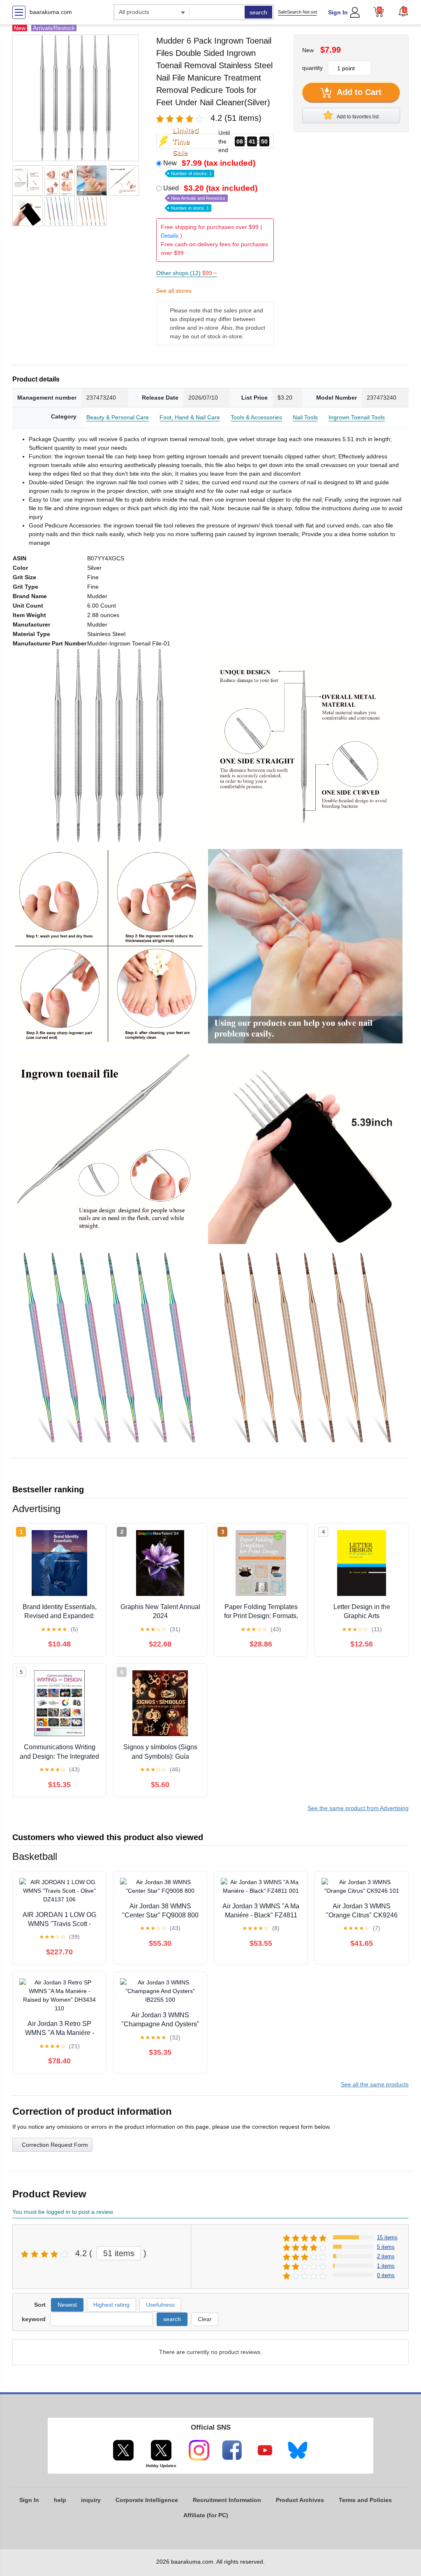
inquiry (91, 2500)
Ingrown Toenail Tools (357, 417)
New (209, 167)
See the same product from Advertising (358, 1808)
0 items (386, 2275)
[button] (403, 11)
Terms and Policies (365, 2500)
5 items (386, 2247)
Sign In (338, 12)
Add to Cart (358, 92)
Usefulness (160, 2305)
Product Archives (300, 2500)
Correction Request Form (55, 2145)
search (258, 12)
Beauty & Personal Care (118, 417)
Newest (67, 2305)
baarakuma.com (51, 12)
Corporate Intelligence (147, 2500)
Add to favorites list (357, 117)
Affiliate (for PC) (206, 2515)
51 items (119, 2253)
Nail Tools (305, 417)
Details (170, 236)
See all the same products (375, 2084)
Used (210, 197)
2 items (386, 2256)
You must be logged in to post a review (63, 2212)
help (60, 2500)
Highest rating (111, 2305)
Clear (205, 2319)
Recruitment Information (227, 2500)
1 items (386, 2266)
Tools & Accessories (256, 417)
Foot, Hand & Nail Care (190, 417)
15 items (387, 2237)
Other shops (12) (187, 273)
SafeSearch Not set (297, 12)
